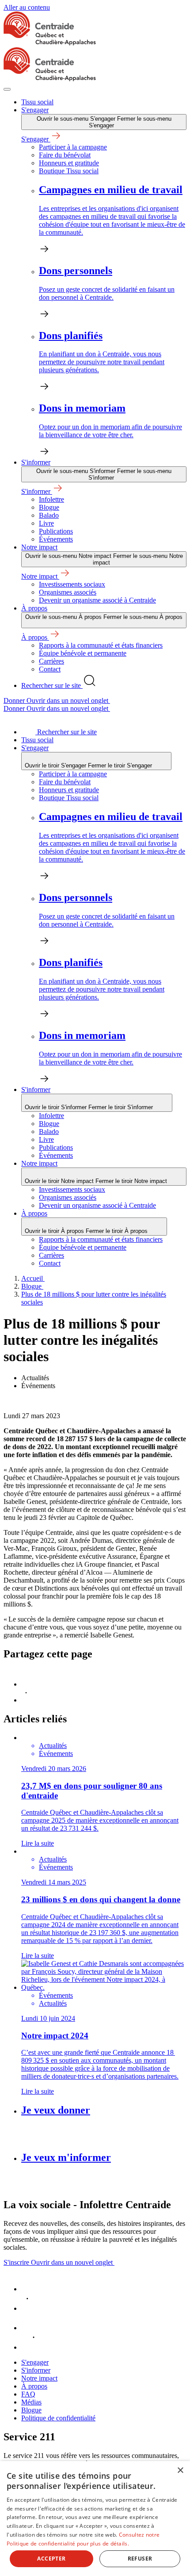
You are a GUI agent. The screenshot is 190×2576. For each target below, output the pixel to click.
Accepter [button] (51, 2559)
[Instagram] (30, 2347)
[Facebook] (30, 2289)
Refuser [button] (140, 2559)
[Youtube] (30, 2328)
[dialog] (95, 2519)
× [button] (180, 2471)
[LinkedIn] (30, 2308)
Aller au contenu (27, 7)
